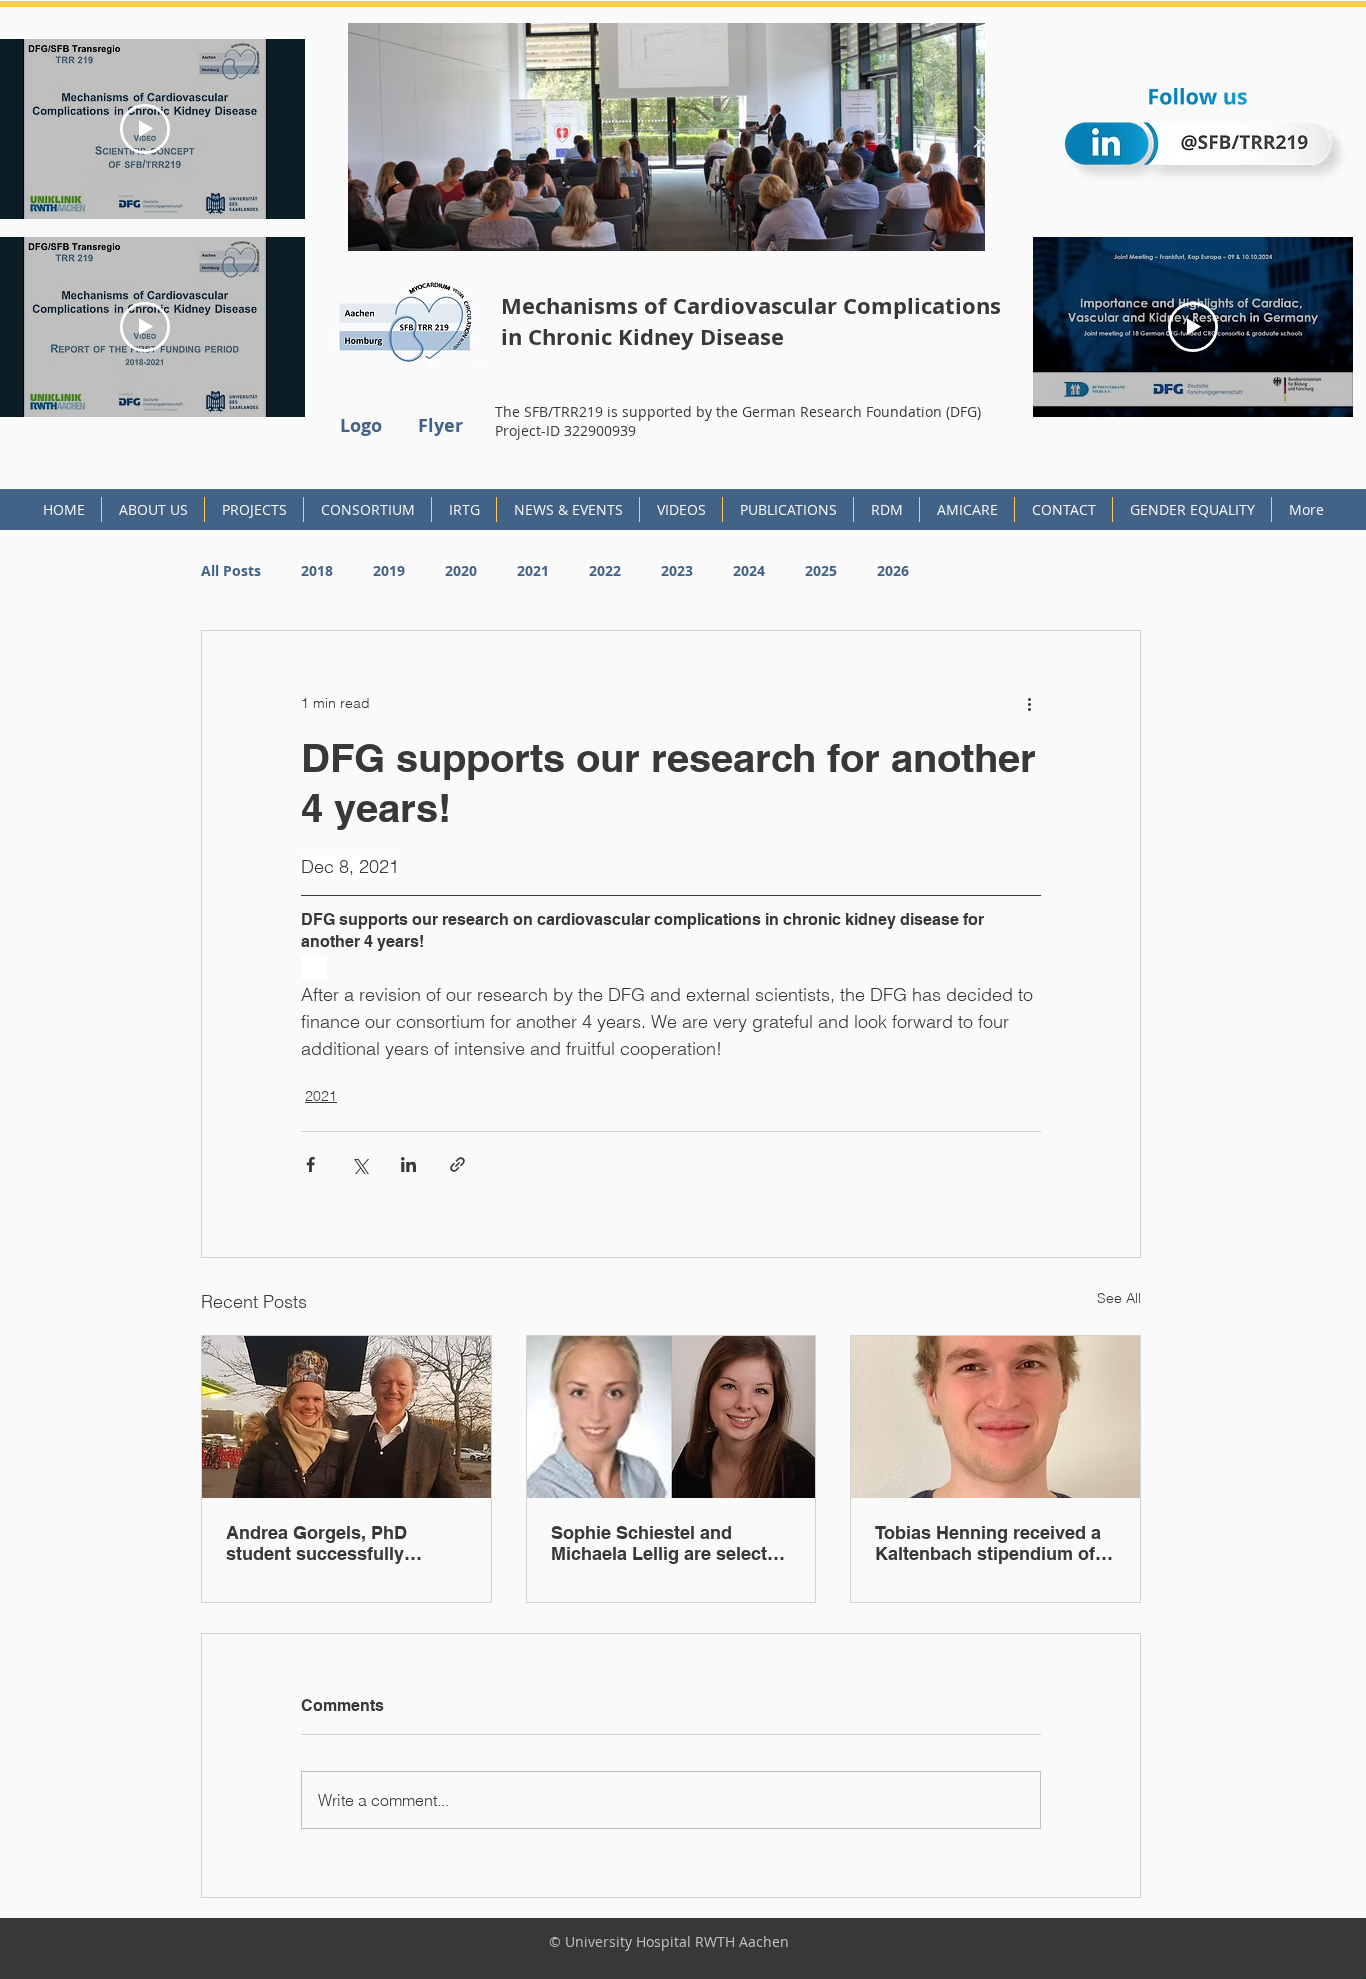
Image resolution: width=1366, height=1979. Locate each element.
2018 (317, 570)
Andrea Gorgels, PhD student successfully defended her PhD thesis (331, 1543)
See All (1119, 1298)
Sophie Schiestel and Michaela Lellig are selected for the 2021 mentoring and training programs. (669, 1543)
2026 (893, 570)
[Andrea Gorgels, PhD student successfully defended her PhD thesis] (346, 1417)
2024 (749, 570)
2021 (533, 570)
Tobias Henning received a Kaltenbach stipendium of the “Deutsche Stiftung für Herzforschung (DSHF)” (988, 1543)
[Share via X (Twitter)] (359, 1164)
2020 (461, 570)
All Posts (231, 570)
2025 (821, 570)
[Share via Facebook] (310, 1164)
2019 (389, 570)
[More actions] (1029, 703)
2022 (605, 570)
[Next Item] (979, 137)
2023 (677, 570)
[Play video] (145, 129)
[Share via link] (457, 1164)
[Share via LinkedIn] (408, 1164)
